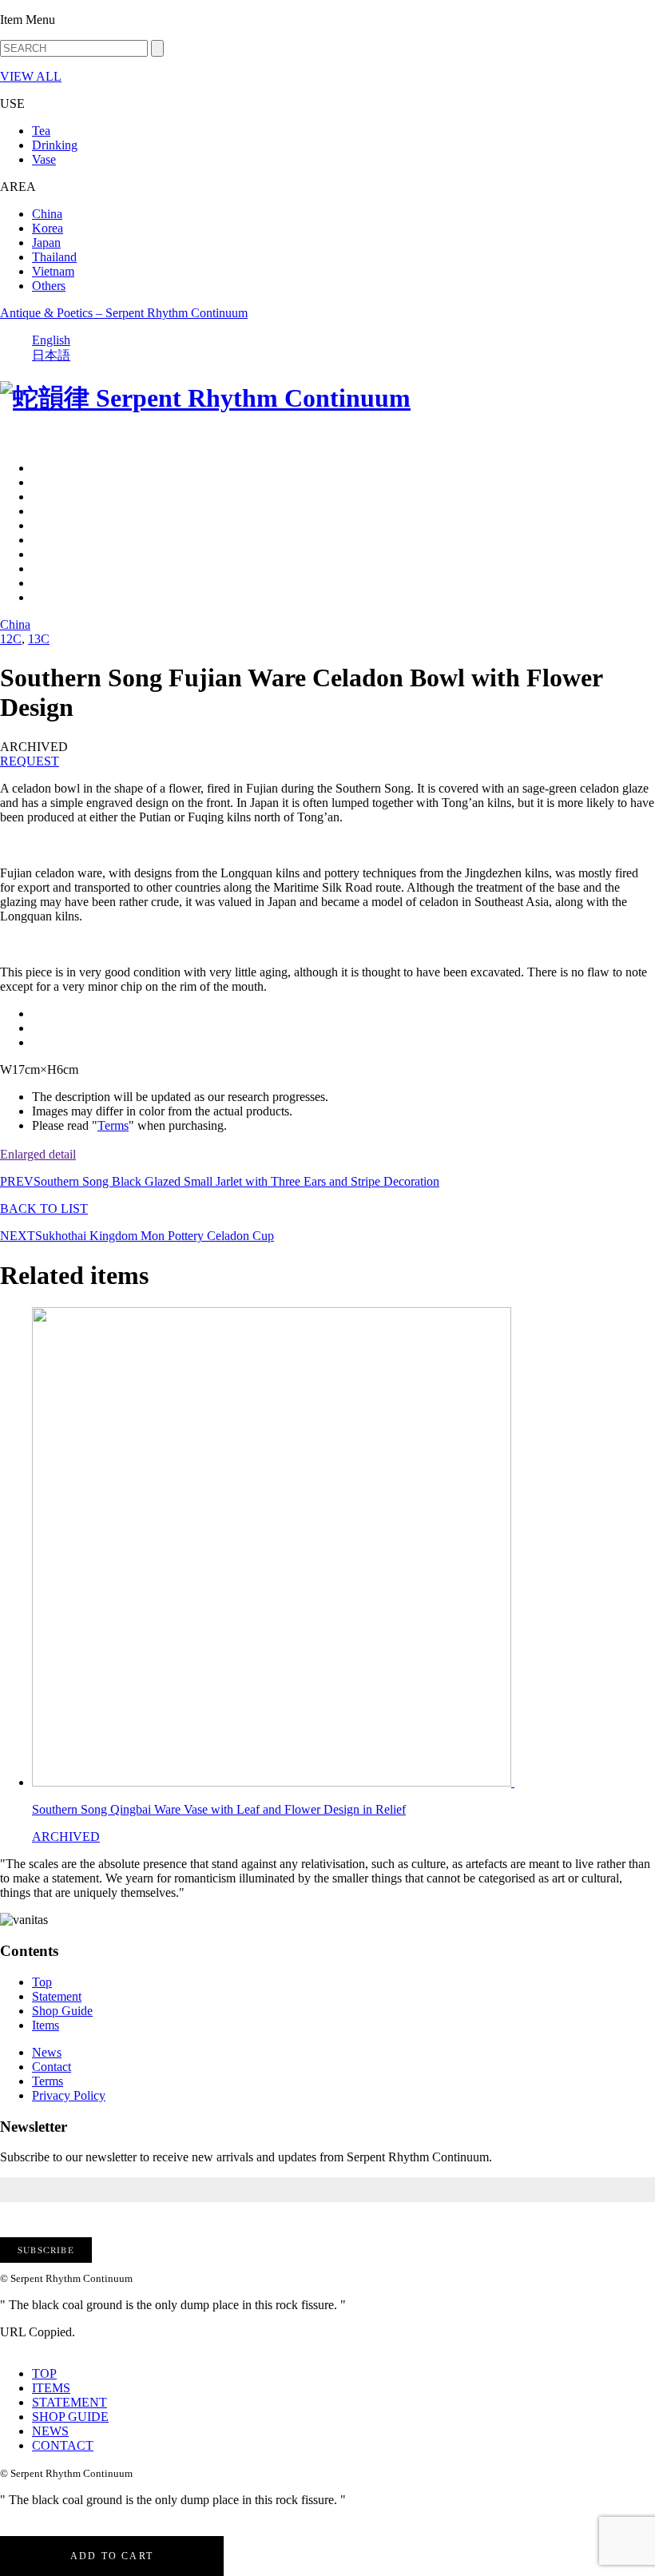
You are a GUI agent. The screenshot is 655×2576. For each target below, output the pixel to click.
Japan (46, 242)
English (51, 340)
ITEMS (51, 2388)
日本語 (51, 355)
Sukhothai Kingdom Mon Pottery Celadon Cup (137, 1236)
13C (39, 639)
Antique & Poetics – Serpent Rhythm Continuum (124, 313)
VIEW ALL (31, 76)
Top (42, 1982)
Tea (41, 131)
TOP (44, 2373)
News (47, 2052)
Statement (57, 1996)
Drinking (55, 145)
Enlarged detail (38, 1154)
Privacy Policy (69, 2095)
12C (11, 639)
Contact (52, 2067)
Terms (113, 1125)
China (47, 214)
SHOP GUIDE (70, 2417)
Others (49, 286)
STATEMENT (69, 2402)
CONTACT (63, 2445)
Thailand (54, 257)
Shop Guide (62, 2011)
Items (46, 2025)
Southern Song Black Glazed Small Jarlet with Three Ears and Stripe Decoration (220, 1181)
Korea (48, 228)
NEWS (50, 2431)
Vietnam (53, 271)
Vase (44, 159)
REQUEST (30, 761)
